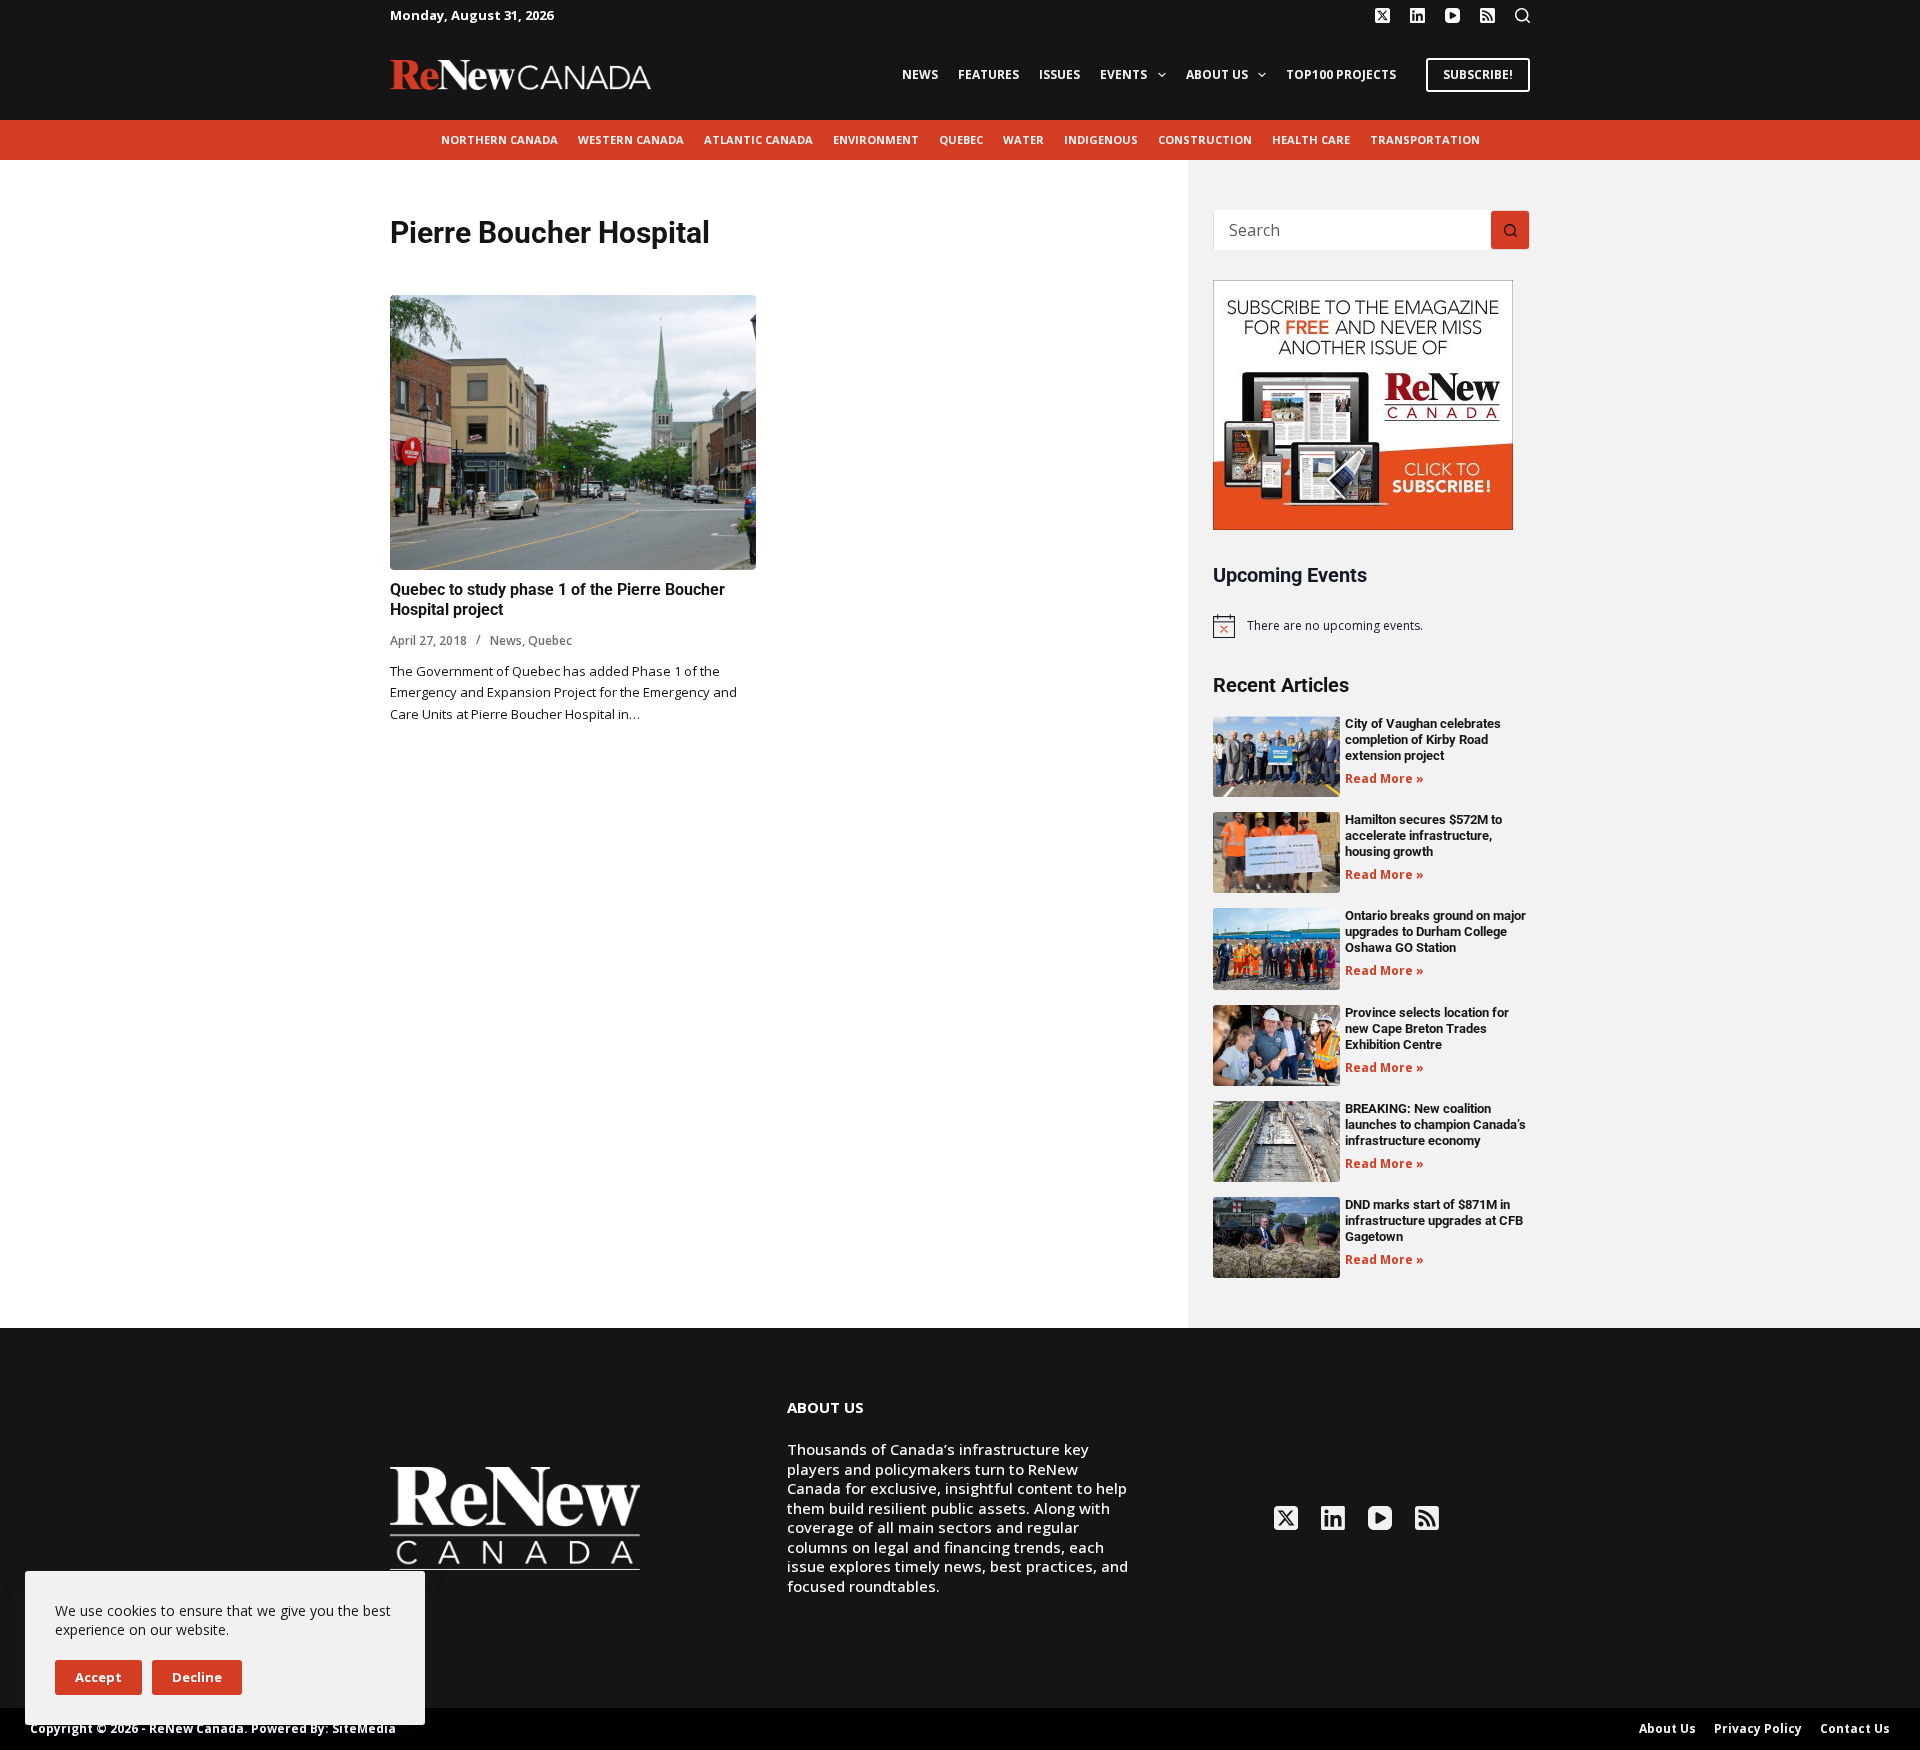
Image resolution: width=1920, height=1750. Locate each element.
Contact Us (1855, 1729)
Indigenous (1101, 139)
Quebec (961, 139)
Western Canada (631, 139)
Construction (1205, 139)
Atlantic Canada (758, 139)
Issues (1059, 74)
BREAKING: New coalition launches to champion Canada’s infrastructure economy (1435, 1124)
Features (988, 74)
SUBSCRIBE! (1478, 74)
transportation (1425, 139)
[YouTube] (1452, 15)
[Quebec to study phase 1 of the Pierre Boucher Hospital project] (573, 432)
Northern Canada (499, 139)
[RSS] (1487, 15)
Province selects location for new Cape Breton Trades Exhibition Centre (1427, 1028)
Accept (98, 1677)
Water (1023, 139)
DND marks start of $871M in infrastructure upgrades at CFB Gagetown (1434, 1220)
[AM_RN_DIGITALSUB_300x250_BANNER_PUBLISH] (1363, 403)
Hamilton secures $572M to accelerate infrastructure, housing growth (1423, 835)
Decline (197, 1677)
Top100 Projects (1341, 74)
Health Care (1311, 139)
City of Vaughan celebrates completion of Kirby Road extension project (1423, 739)
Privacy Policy (1758, 1729)
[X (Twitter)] (1382, 15)
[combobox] (1352, 230)
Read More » (1384, 778)
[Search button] (1510, 230)
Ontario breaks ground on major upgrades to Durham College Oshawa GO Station (1435, 931)
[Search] (1522, 15)
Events (1123, 74)
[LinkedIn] (1417, 15)
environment (876, 139)
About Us (1217, 74)
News (920, 74)
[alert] (1371, 626)
